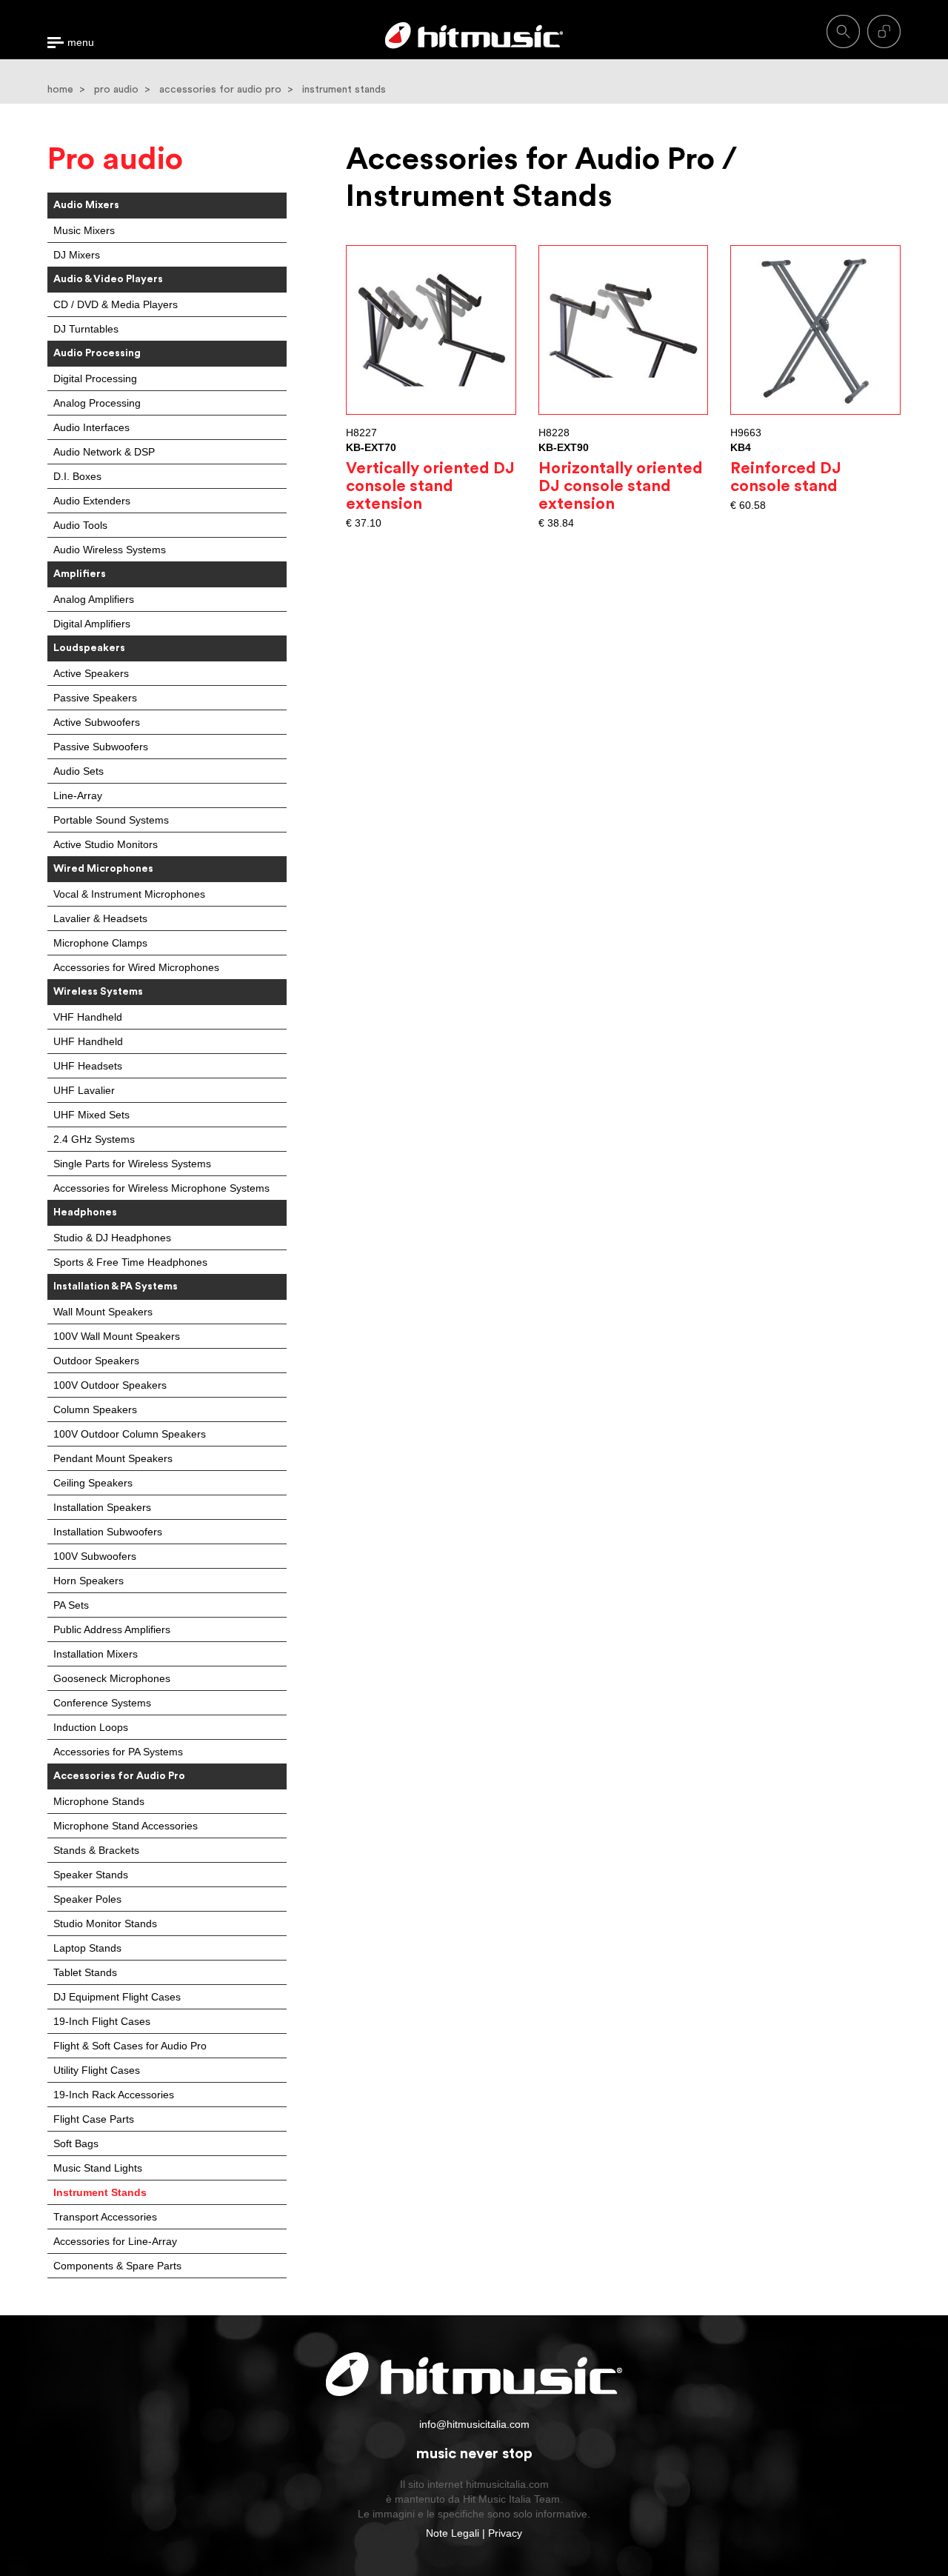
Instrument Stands (100, 2192)
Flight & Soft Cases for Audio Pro (130, 2046)
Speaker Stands (91, 1875)
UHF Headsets (88, 1066)
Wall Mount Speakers (103, 1312)
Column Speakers (95, 1409)
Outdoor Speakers (96, 1361)
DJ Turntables (86, 329)
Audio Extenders (92, 501)
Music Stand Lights (98, 2168)
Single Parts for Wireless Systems (132, 1164)
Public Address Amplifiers (112, 1629)
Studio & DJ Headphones (112, 1238)
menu (81, 43)
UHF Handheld (88, 1041)
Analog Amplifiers (94, 599)
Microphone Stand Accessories (126, 1826)
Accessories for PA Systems (118, 1752)
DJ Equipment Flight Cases (117, 1997)
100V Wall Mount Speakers (117, 1336)
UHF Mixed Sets (91, 1115)
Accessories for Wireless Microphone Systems (161, 1188)
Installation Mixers (96, 1654)
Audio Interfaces (91, 427)
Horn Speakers (89, 1581)
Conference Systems (102, 1703)
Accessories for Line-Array (115, 2241)
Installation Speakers (102, 1507)
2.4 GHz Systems (94, 1139)
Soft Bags (76, 2143)
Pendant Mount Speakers (113, 1458)
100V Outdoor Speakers (110, 1385)
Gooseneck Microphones (112, 1678)
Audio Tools (80, 525)
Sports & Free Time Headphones (130, 1262)
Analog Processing (97, 403)
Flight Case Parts (94, 2119)
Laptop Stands (87, 1948)
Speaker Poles (87, 1899)
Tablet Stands (85, 1972)
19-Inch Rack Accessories (114, 2095)
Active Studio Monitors (106, 844)
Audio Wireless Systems (110, 550)
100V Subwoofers (95, 1556)
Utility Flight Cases (97, 2070)
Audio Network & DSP (104, 452)
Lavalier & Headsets (100, 918)
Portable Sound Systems (111, 820)
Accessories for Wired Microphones (136, 967)
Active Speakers (91, 673)
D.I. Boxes (77, 476)
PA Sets (71, 1605)
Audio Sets (79, 771)
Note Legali (453, 2533)
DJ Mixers (77, 255)
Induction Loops (91, 1727)
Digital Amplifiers (92, 624)
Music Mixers (84, 230)
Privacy (505, 2533)
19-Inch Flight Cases (102, 2021)
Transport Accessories (105, 2217)
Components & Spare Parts (117, 2266)
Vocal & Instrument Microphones (129, 894)
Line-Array (78, 795)
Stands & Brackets (96, 1850)
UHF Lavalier (84, 1090)
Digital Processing (95, 378)
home (60, 90)
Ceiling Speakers (93, 1483)
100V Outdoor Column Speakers (130, 1434)
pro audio (116, 90)
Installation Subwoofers (108, 1532)
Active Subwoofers (97, 722)
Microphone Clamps (100, 943)
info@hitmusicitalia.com (474, 2424)
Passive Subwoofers (101, 747)
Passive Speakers (95, 698)
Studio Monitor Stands (105, 1923)
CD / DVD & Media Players (116, 304)
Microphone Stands (99, 1801)
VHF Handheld (88, 1017)
